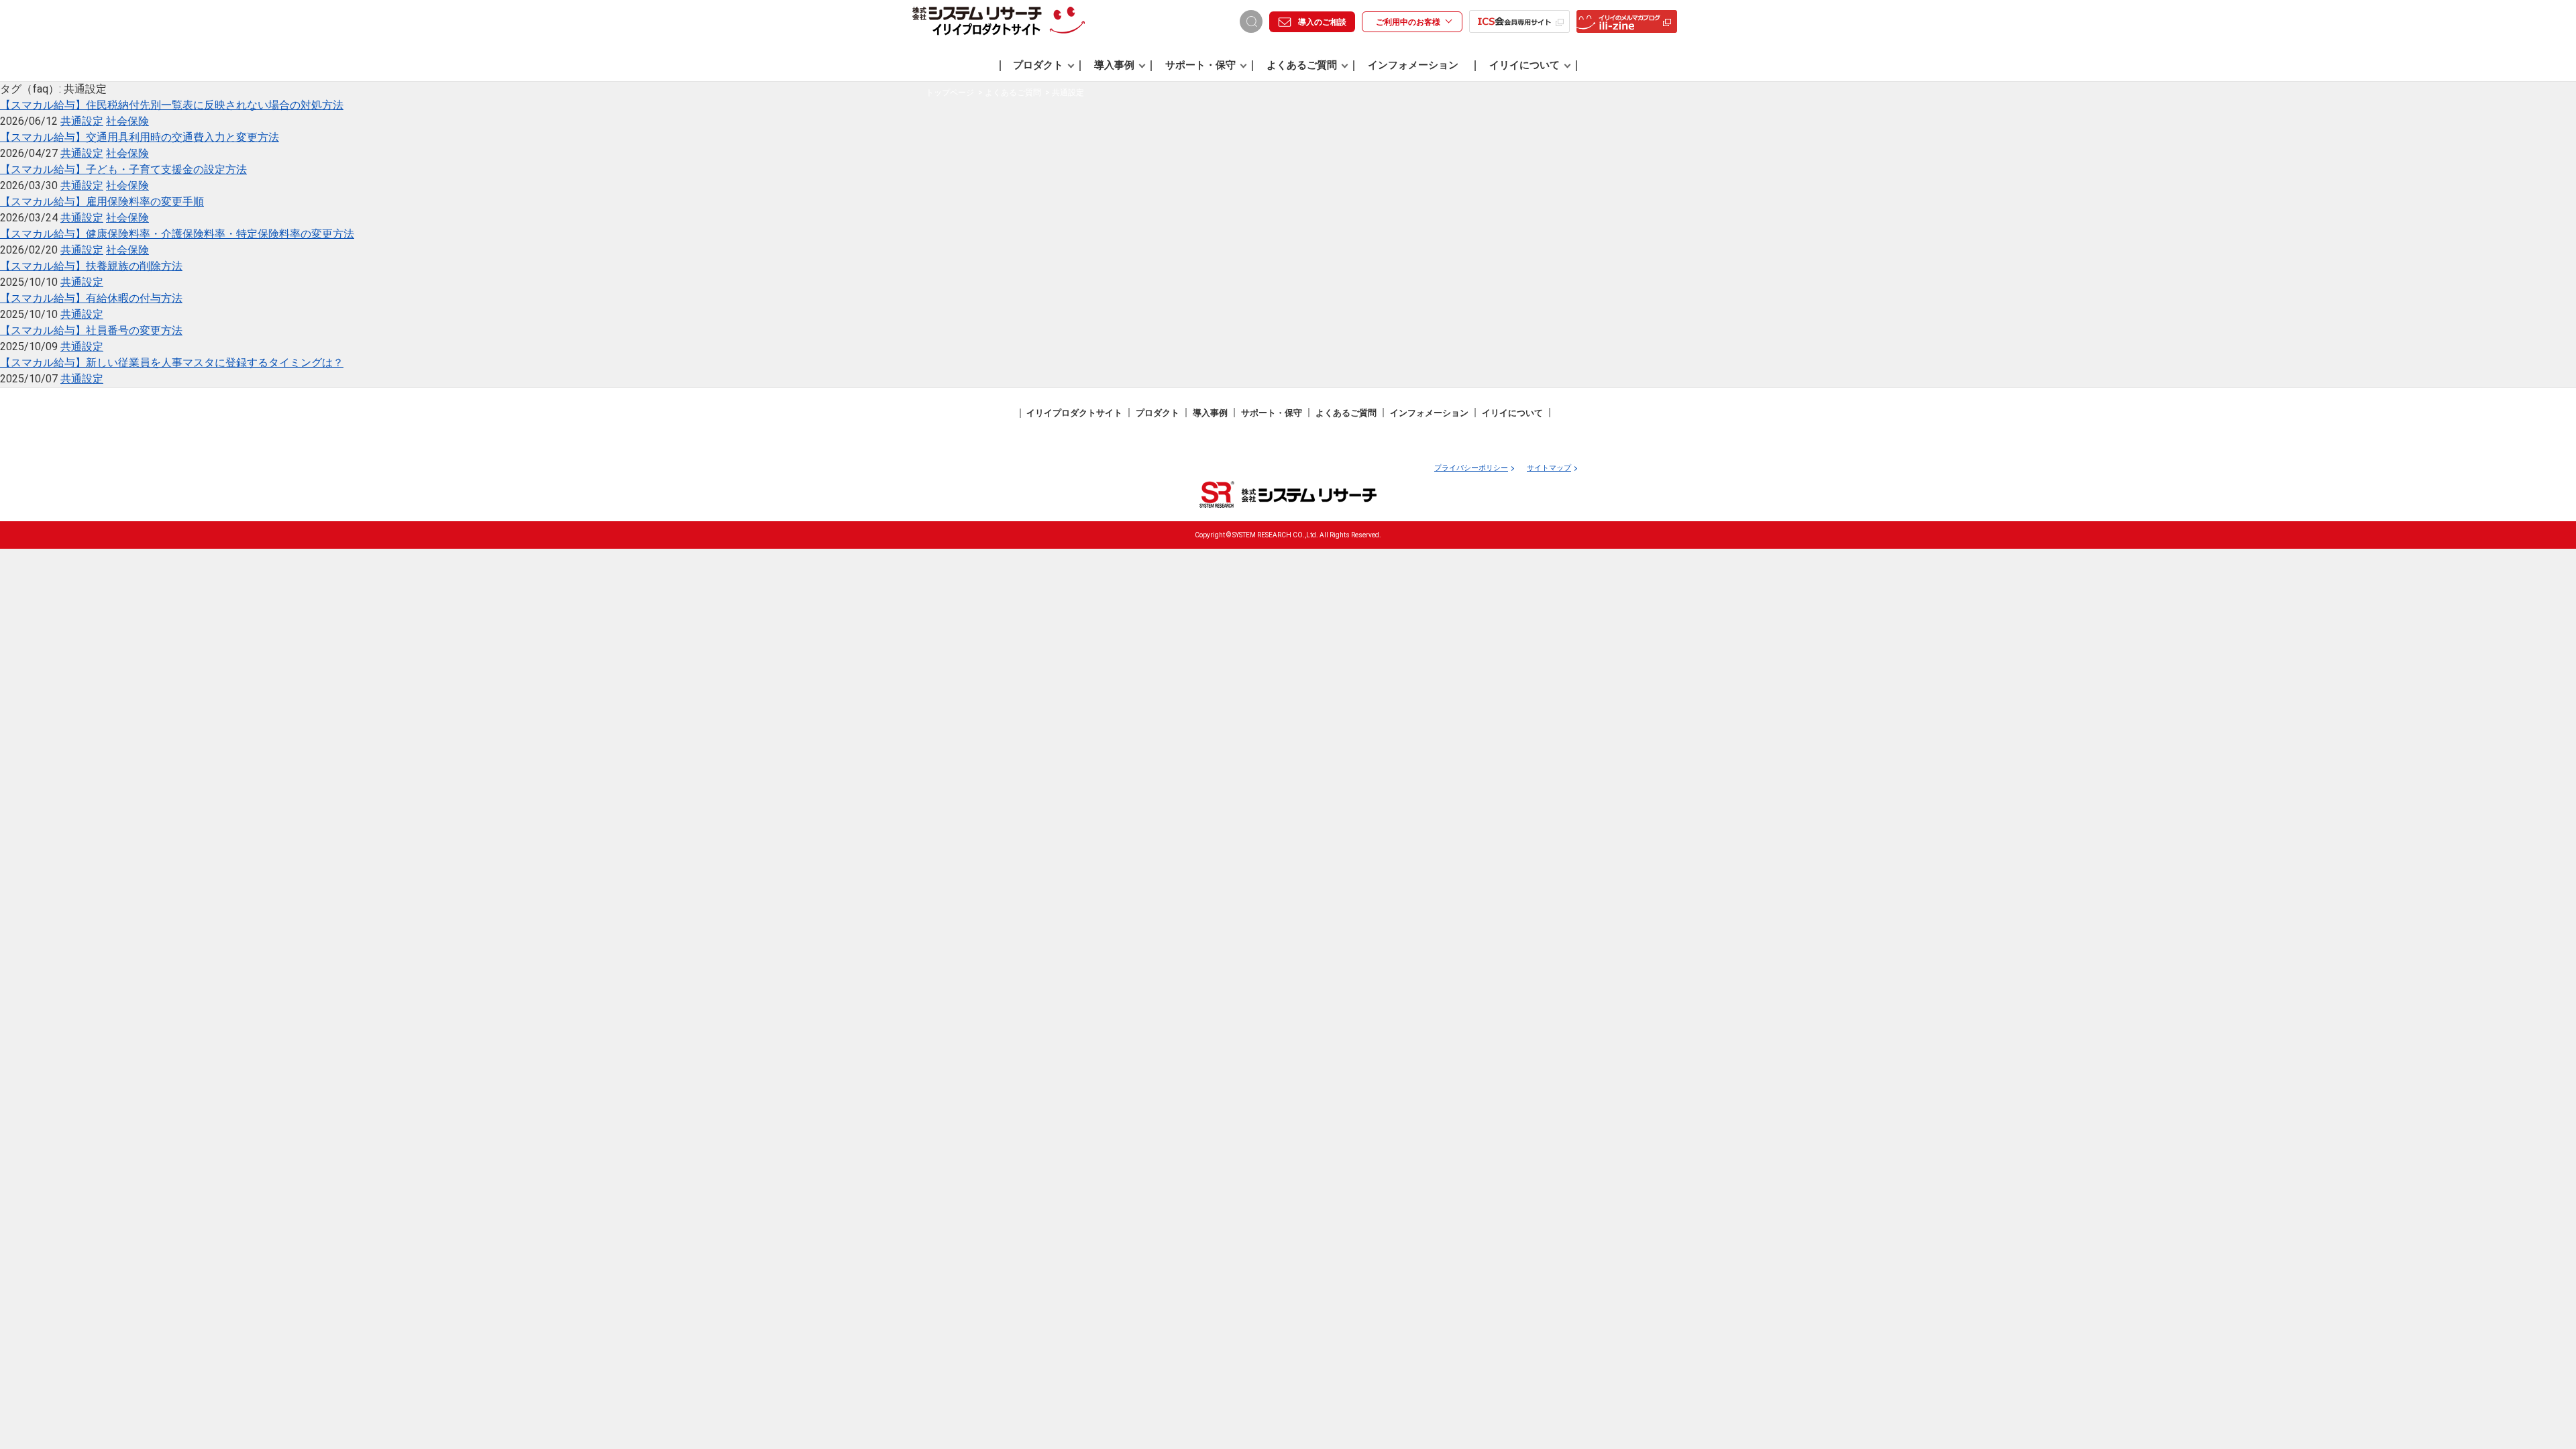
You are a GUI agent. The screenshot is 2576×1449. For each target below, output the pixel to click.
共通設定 (82, 121)
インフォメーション (1413, 65)
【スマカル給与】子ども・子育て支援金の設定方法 (123, 169)
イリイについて (1524, 65)
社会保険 (127, 121)
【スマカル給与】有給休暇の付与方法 (91, 298)
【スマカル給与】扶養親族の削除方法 (91, 266)
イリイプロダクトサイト (1074, 413)
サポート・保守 (1200, 65)
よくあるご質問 (1302, 65)
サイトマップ (1549, 468)
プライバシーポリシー (1471, 468)
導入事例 (1114, 65)
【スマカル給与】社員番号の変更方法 (91, 330)
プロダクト (1038, 65)
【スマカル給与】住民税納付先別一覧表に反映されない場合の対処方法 (172, 105)
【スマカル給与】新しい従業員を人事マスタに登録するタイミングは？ (172, 363)
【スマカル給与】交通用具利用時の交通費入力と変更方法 (140, 137)
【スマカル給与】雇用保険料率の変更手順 (102, 202)
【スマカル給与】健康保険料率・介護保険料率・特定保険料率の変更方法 (177, 234)
